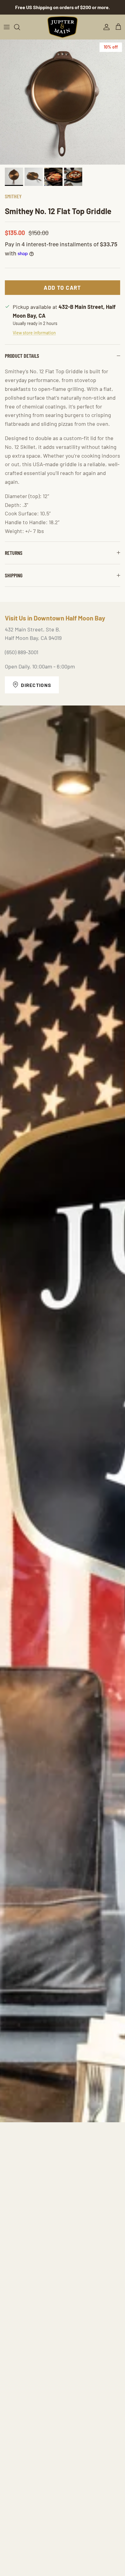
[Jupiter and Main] (62, 27)
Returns (14, 553)
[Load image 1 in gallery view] (62, 102)
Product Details (22, 356)
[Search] (20, 27)
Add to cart (62, 288)
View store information (34, 333)
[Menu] (7, 27)
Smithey (13, 196)
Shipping (14, 575)
